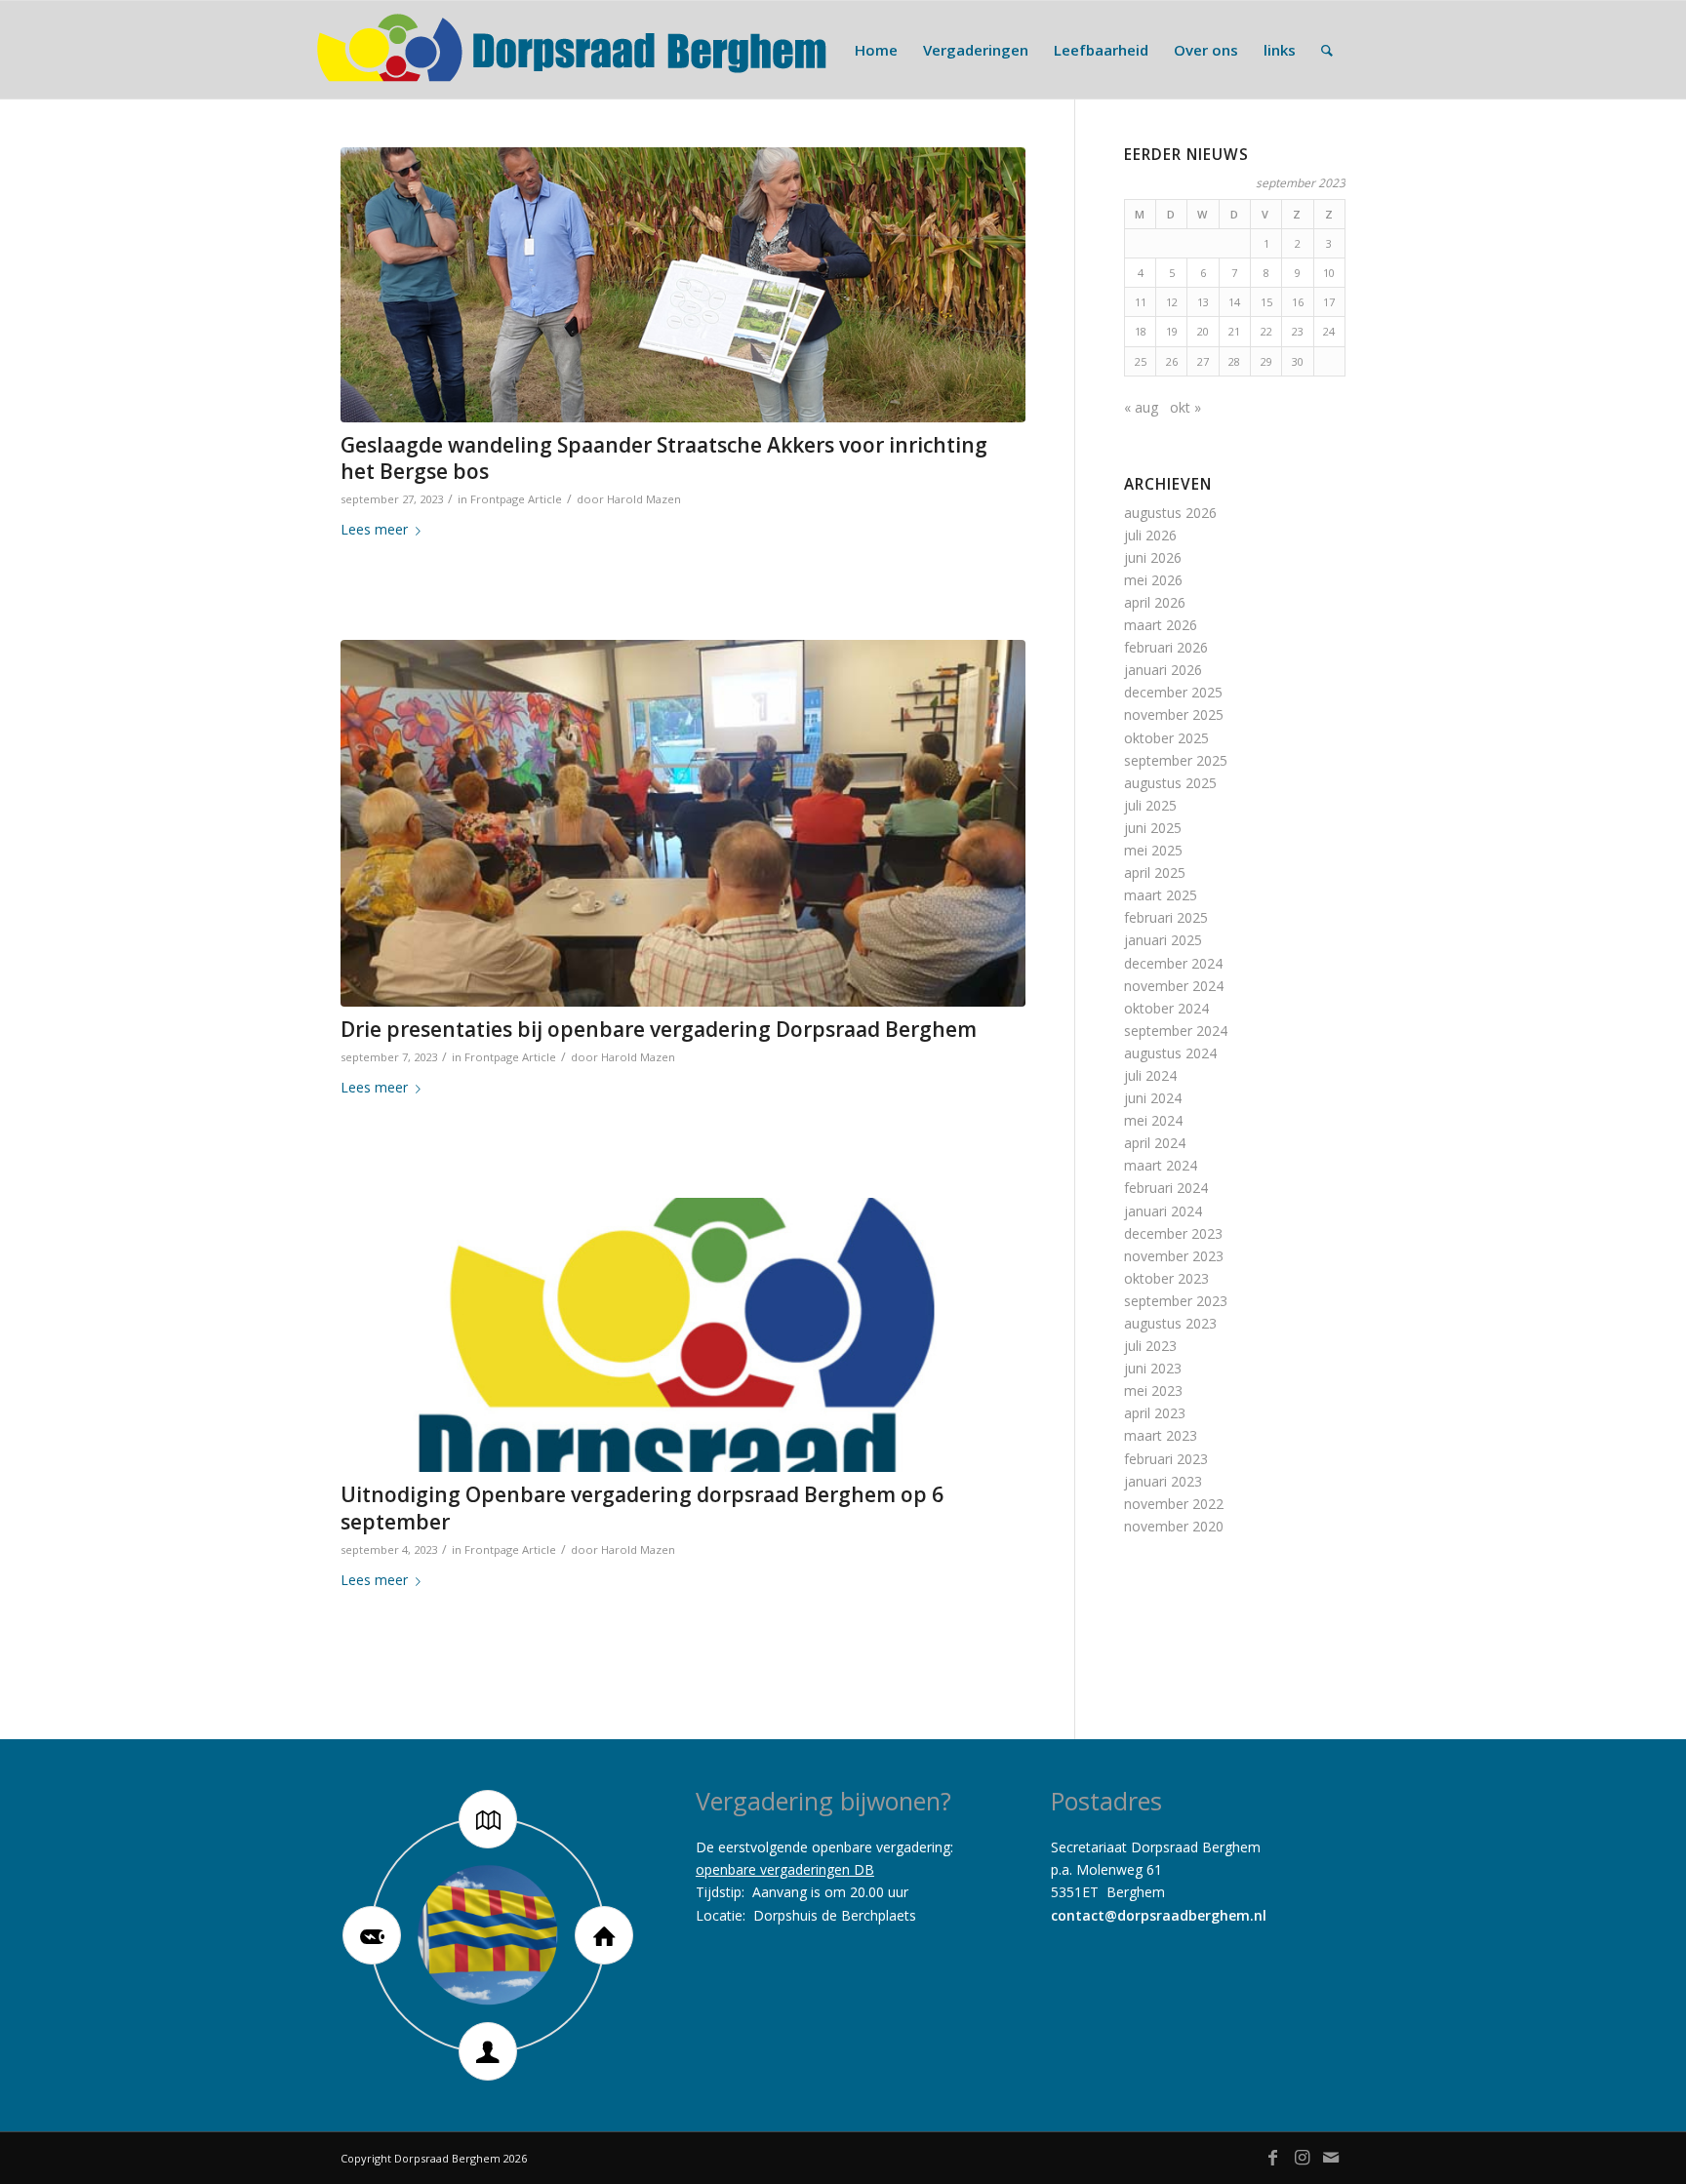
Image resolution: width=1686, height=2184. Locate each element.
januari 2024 (1163, 1211)
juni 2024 (1153, 1098)
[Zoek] (1327, 50)
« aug (1141, 407)
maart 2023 (1161, 1435)
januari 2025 (1163, 940)
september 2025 (1176, 760)
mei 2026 (1153, 580)
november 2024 (1174, 986)
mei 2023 (1153, 1390)
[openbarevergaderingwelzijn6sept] (683, 823)
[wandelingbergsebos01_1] (683, 285)
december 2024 (1173, 963)
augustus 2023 (1170, 1323)
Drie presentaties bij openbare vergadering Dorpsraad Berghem (659, 1029)
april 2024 (1155, 1143)
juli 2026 (1150, 535)
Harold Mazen (644, 499)
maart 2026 (1161, 625)
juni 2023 (1153, 1368)
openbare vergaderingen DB (785, 1869)
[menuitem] (876, 50)
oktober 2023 (1166, 1278)
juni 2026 (1153, 557)
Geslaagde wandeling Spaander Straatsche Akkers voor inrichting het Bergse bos (664, 458)
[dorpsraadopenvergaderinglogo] (683, 1335)
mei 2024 (1153, 1120)
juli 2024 (1150, 1075)
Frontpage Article (516, 499)
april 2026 (1155, 602)
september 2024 (1176, 1031)
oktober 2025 (1166, 738)
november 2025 (1174, 715)
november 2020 (1174, 1526)
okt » (1185, 407)
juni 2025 (1153, 828)
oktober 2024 (1166, 1008)
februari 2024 (1166, 1188)
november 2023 (1174, 1256)
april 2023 (1155, 1413)
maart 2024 (1161, 1165)
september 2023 (1176, 1301)
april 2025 (1155, 873)
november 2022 (1174, 1504)
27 (1203, 361)
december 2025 (1173, 692)
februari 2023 (1166, 1459)
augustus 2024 (1170, 1053)
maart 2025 (1161, 895)
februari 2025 (1166, 917)
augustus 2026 (1170, 513)
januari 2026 (1163, 670)
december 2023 (1173, 1233)
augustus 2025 (1170, 783)
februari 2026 (1166, 647)
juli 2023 (1150, 1346)
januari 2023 (1163, 1481)
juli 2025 (1150, 805)
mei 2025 (1153, 850)
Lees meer (374, 529)
